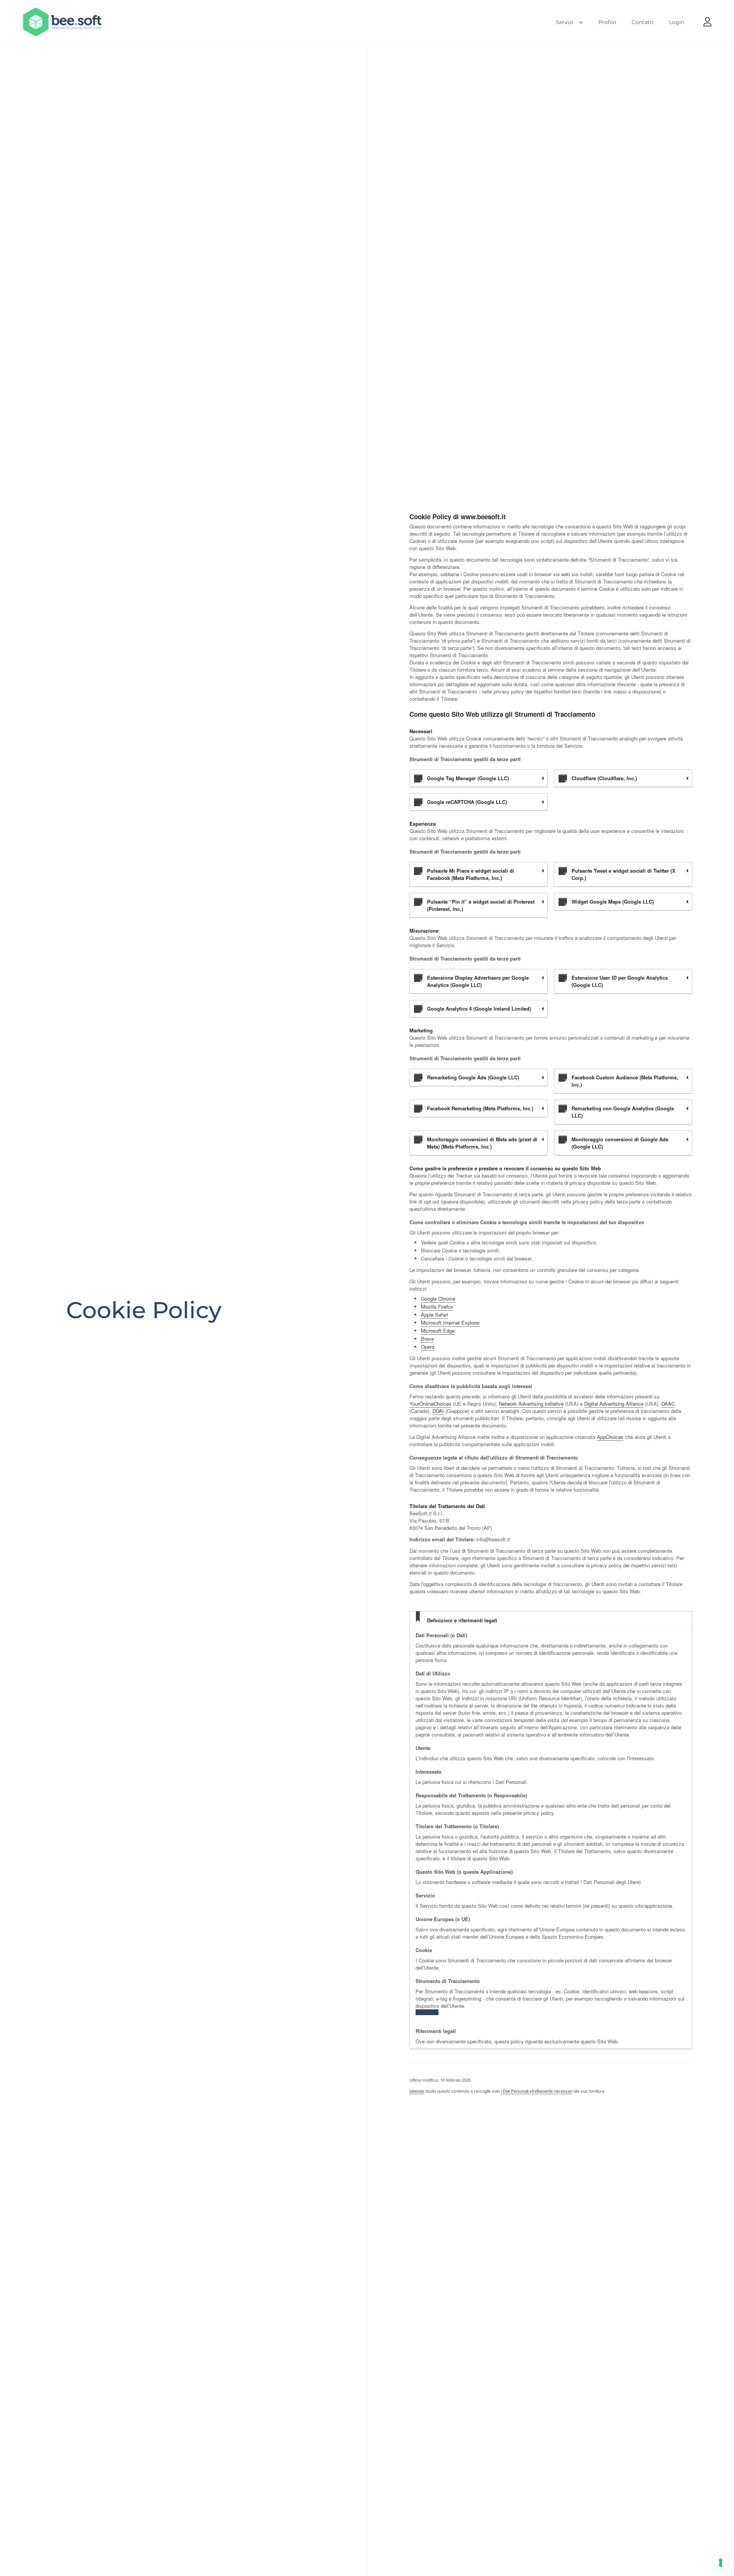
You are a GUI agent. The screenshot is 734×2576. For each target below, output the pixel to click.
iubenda (417, 2091)
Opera (428, 1347)
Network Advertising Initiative (531, 1404)
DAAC (668, 1404)
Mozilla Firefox (437, 1307)
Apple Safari (434, 1315)
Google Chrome (438, 1299)
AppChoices (610, 1437)
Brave (427, 1339)
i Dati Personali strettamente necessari (537, 2091)
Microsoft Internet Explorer (450, 1323)
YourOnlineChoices (430, 1404)
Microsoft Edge (438, 1331)
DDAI (438, 1411)
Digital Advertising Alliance (614, 1404)
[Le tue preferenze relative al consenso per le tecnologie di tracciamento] (721, 2563)
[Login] (707, 21)
